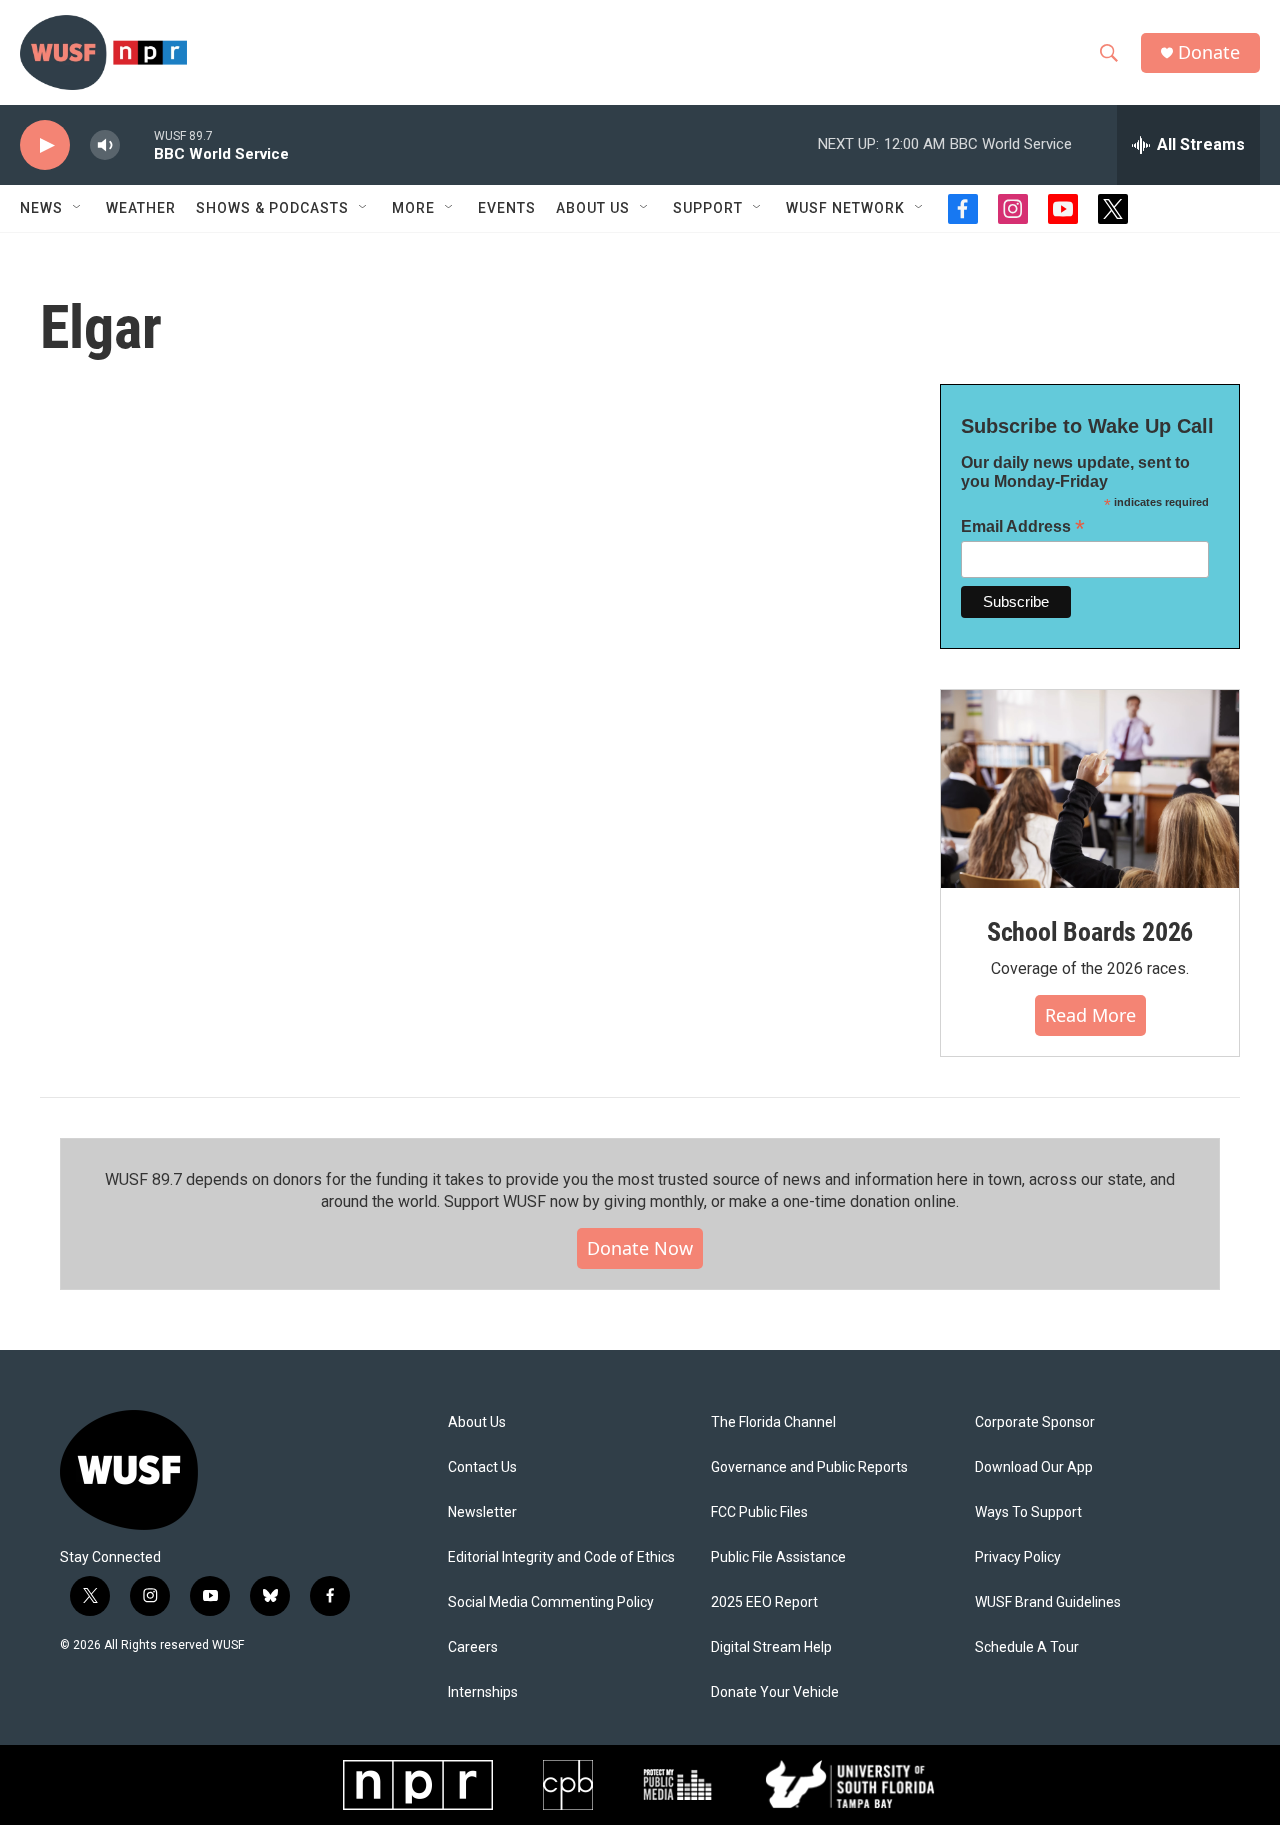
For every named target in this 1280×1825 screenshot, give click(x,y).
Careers (473, 1647)
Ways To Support (1028, 1512)
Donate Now (640, 1248)
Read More (1090, 1015)
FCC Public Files (759, 1512)
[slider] (137, 144)
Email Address (1023, 526)
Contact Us (482, 1467)
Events (507, 208)
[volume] (105, 145)
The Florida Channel (773, 1422)
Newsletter (482, 1512)
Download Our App (1034, 1467)
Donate (1209, 52)
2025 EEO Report (764, 1602)
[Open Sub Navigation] (78, 208)
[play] (45, 145)
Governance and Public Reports (809, 1467)
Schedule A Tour (1027, 1647)
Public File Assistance (778, 1557)
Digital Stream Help (771, 1647)
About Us (477, 1422)
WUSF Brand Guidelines (1048, 1602)
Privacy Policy (1018, 1557)
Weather (141, 208)
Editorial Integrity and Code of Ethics (561, 1557)
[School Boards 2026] (1090, 789)
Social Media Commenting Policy (551, 1602)
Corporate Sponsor (1035, 1422)
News (41, 208)
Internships (483, 1692)
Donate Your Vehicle (775, 1692)
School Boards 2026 (1090, 932)
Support (708, 208)
